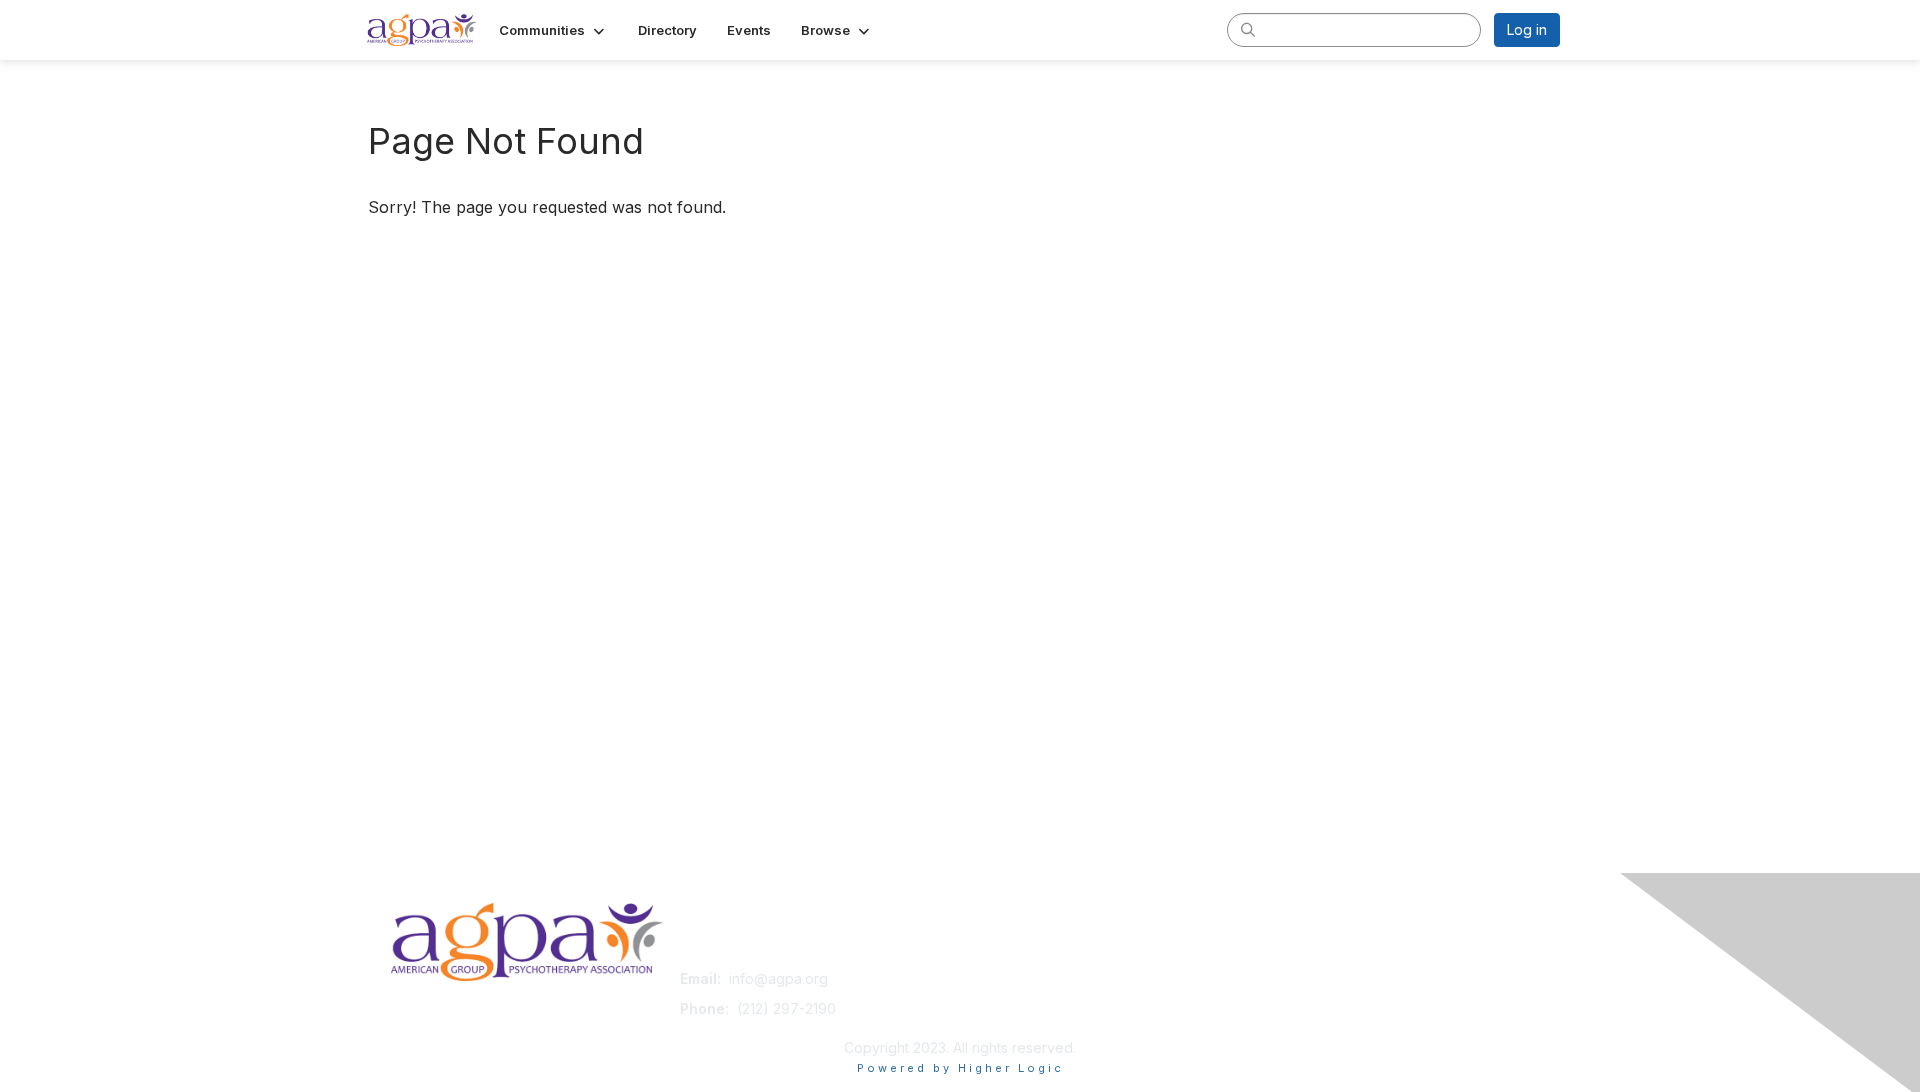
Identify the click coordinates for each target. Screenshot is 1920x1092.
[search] (1248, 29)
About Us (1287, 978)
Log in (1527, 29)
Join (982, 978)
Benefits (995, 998)
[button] (553, 30)
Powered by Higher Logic (960, 1068)
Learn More (1006, 1017)
